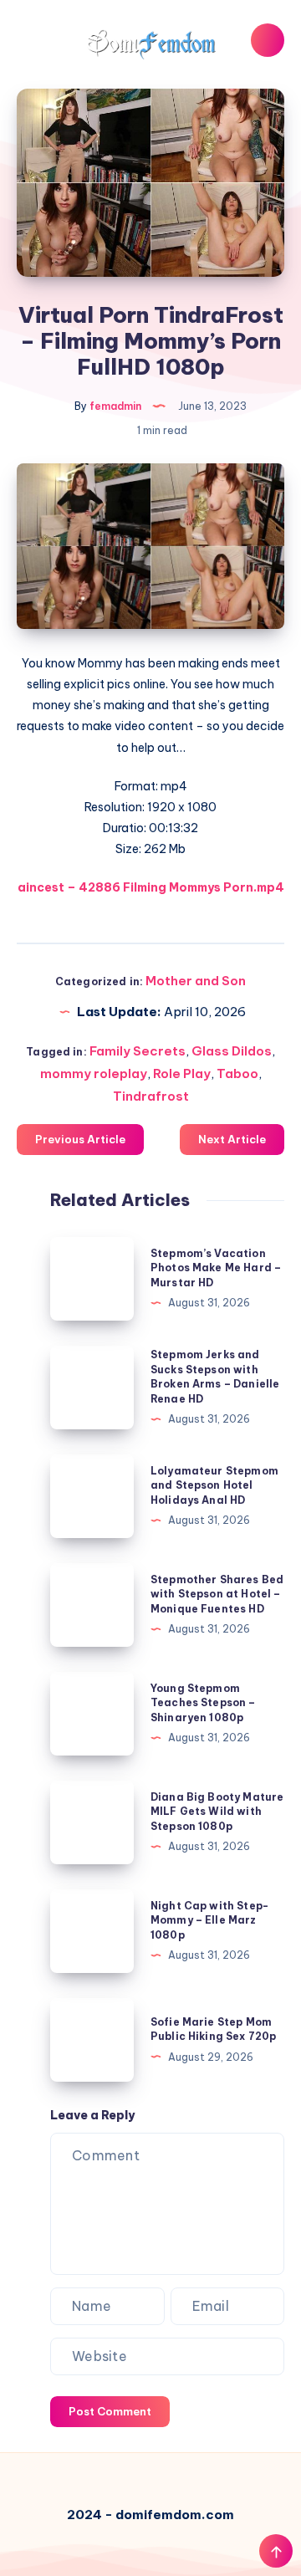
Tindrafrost (151, 1096)
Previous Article (80, 1139)
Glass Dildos (232, 1051)
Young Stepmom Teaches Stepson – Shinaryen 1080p (203, 1703)
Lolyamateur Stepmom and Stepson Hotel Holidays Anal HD (214, 1485)
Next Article (232, 1139)
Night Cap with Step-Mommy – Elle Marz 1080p (209, 1920)
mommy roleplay (94, 1073)
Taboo (237, 1073)
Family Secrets (138, 1051)
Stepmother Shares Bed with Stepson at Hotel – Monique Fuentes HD (217, 1594)
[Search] (268, 40)
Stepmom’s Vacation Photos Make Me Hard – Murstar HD (216, 1268)
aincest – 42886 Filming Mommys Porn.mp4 (151, 887)
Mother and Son (196, 981)
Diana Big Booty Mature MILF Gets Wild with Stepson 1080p (217, 1812)
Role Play (182, 1073)
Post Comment (110, 2411)
